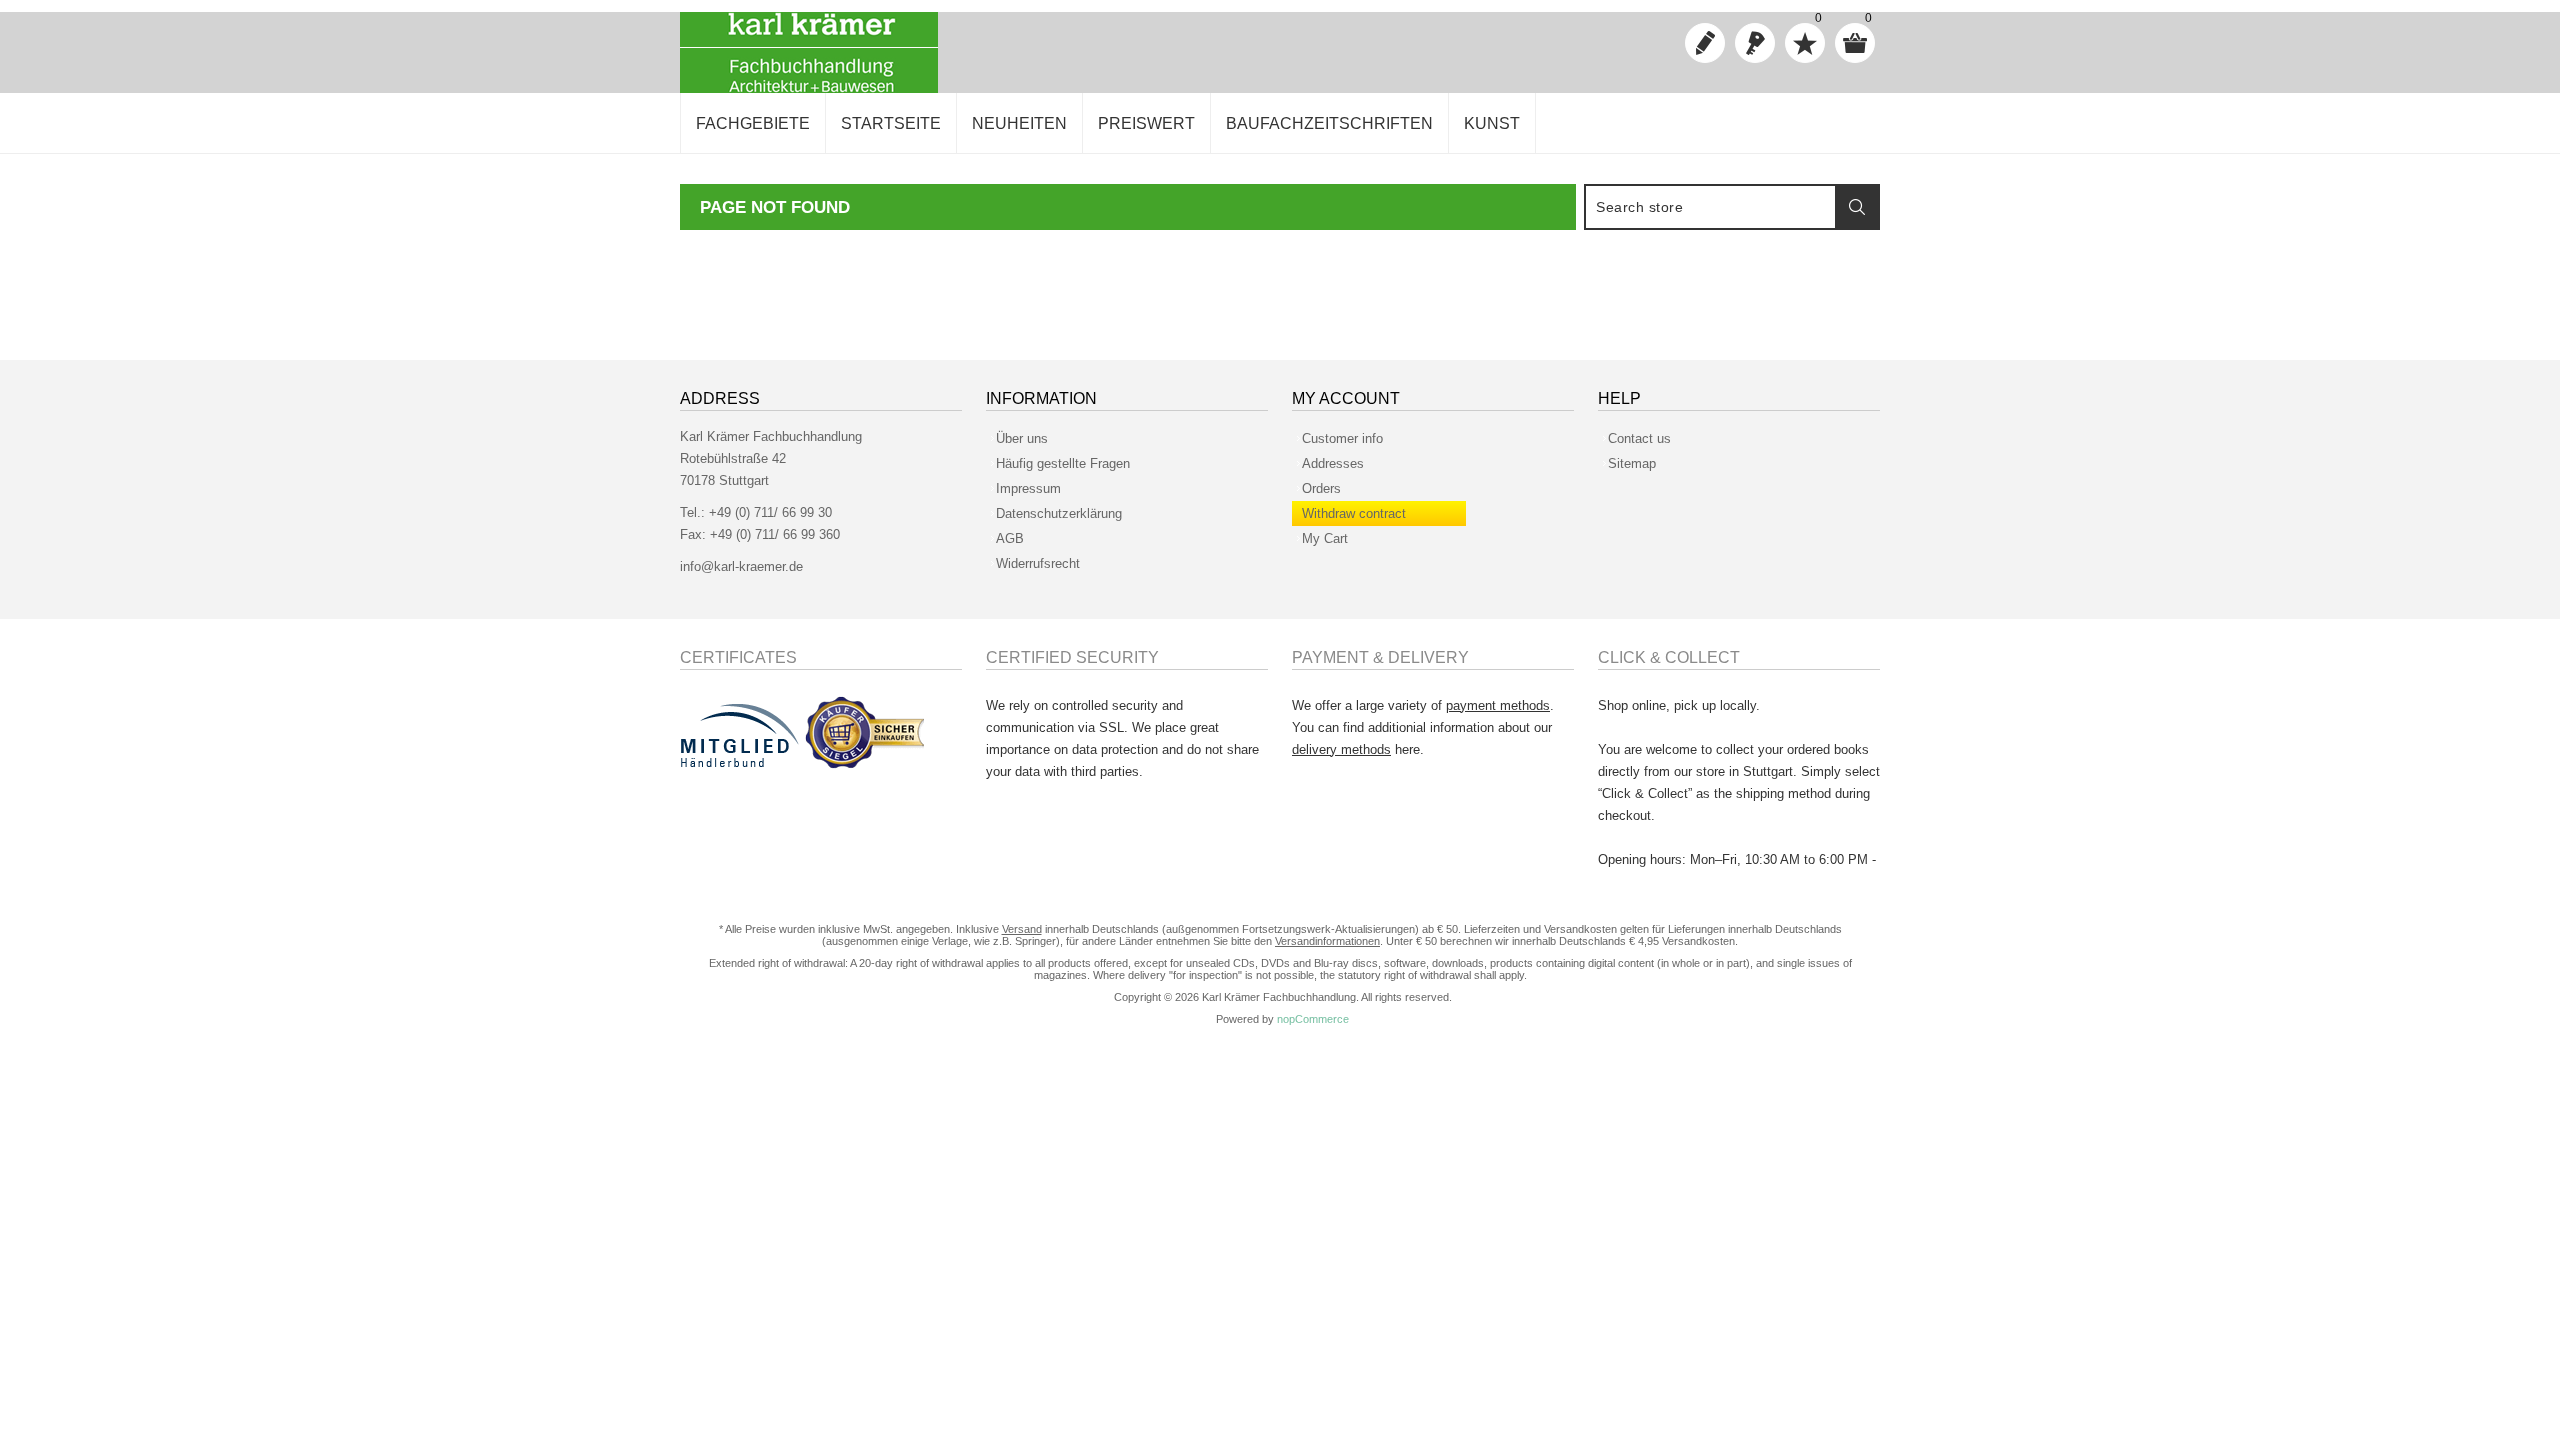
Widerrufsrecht (1038, 563)
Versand (1022, 929)
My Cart (1325, 538)
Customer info (1342, 438)
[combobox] (1711, 207)
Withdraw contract (1354, 513)
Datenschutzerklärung (1059, 513)
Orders (1321, 488)
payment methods (1498, 705)
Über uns (1022, 438)
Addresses (1333, 463)
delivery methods (1341, 749)
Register (1705, 43)
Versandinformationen (1327, 941)
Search (1857, 207)
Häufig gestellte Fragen (1063, 463)
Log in (1755, 43)
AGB (1010, 538)
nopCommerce (1313, 1019)
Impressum (1028, 488)
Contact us (1639, 438)
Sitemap (1632, 463)
